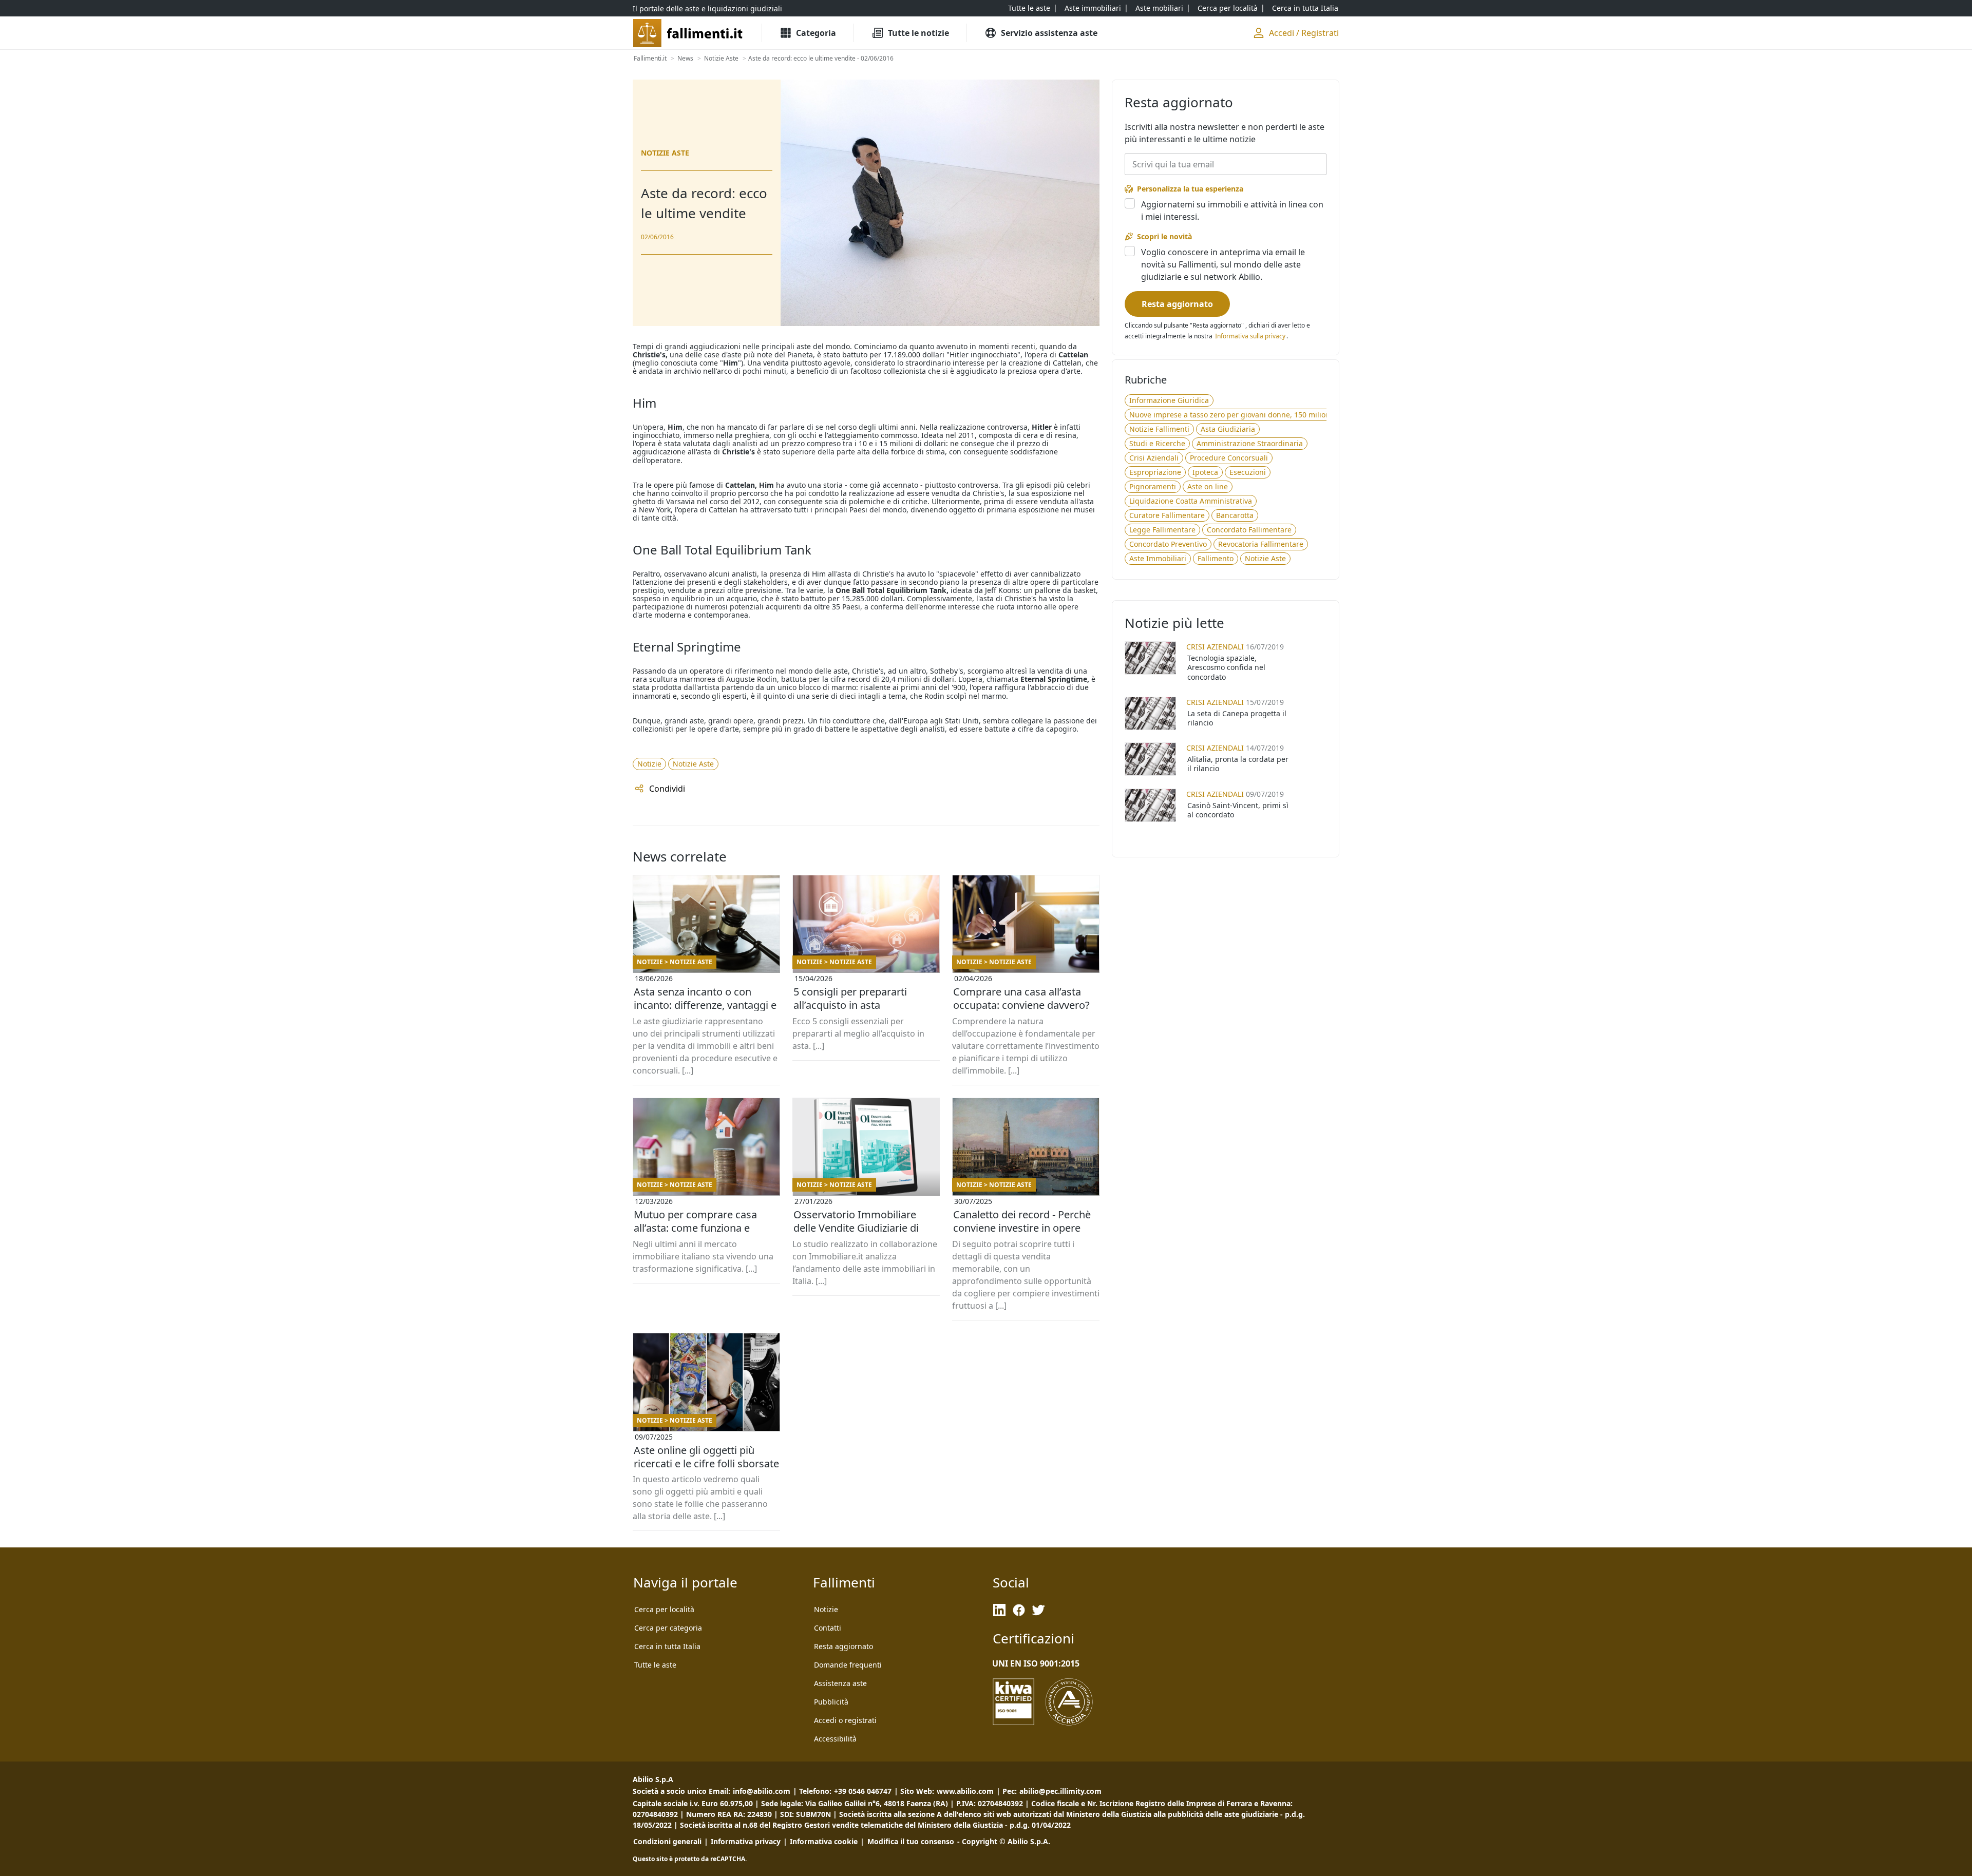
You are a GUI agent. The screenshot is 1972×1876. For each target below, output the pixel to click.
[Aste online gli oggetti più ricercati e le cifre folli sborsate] (706, 1382)
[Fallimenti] (689, 33)
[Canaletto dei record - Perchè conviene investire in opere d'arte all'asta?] (1026, 1147)
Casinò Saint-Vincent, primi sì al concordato (1238, 810)
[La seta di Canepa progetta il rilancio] (1150, 713)
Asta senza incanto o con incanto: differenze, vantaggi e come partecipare (705, 1005)
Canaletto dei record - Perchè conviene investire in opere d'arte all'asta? (1022, 1228)
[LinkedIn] (999, 1610)
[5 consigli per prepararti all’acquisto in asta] (866, 924)
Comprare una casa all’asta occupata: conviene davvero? (1021, 998)
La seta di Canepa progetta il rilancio (1237, 718)
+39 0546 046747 (863, 1791)
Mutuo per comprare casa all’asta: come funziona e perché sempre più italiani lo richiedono (701, 1228)
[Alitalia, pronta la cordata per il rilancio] (1150, 759)
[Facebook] (1019, 1610)
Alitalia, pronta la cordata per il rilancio (1238, 764)
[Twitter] (1038, 1610)
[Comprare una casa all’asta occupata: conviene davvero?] (1026, 924)
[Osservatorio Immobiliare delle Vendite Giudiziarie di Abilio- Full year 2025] (866, 1147)
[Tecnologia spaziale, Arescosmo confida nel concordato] (1150, 658)
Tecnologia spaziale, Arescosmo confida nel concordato (1226, 667)
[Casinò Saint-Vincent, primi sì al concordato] (1150, 805)
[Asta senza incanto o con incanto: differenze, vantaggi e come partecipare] (706, 924)
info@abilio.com (762, 1791)
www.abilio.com (965, 1791)
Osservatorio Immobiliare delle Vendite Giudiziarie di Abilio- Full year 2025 (856, 1228)
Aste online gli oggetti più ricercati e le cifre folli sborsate (706, 1457)
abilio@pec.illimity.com (1060, 1791)
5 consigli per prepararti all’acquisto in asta (850, 998)
